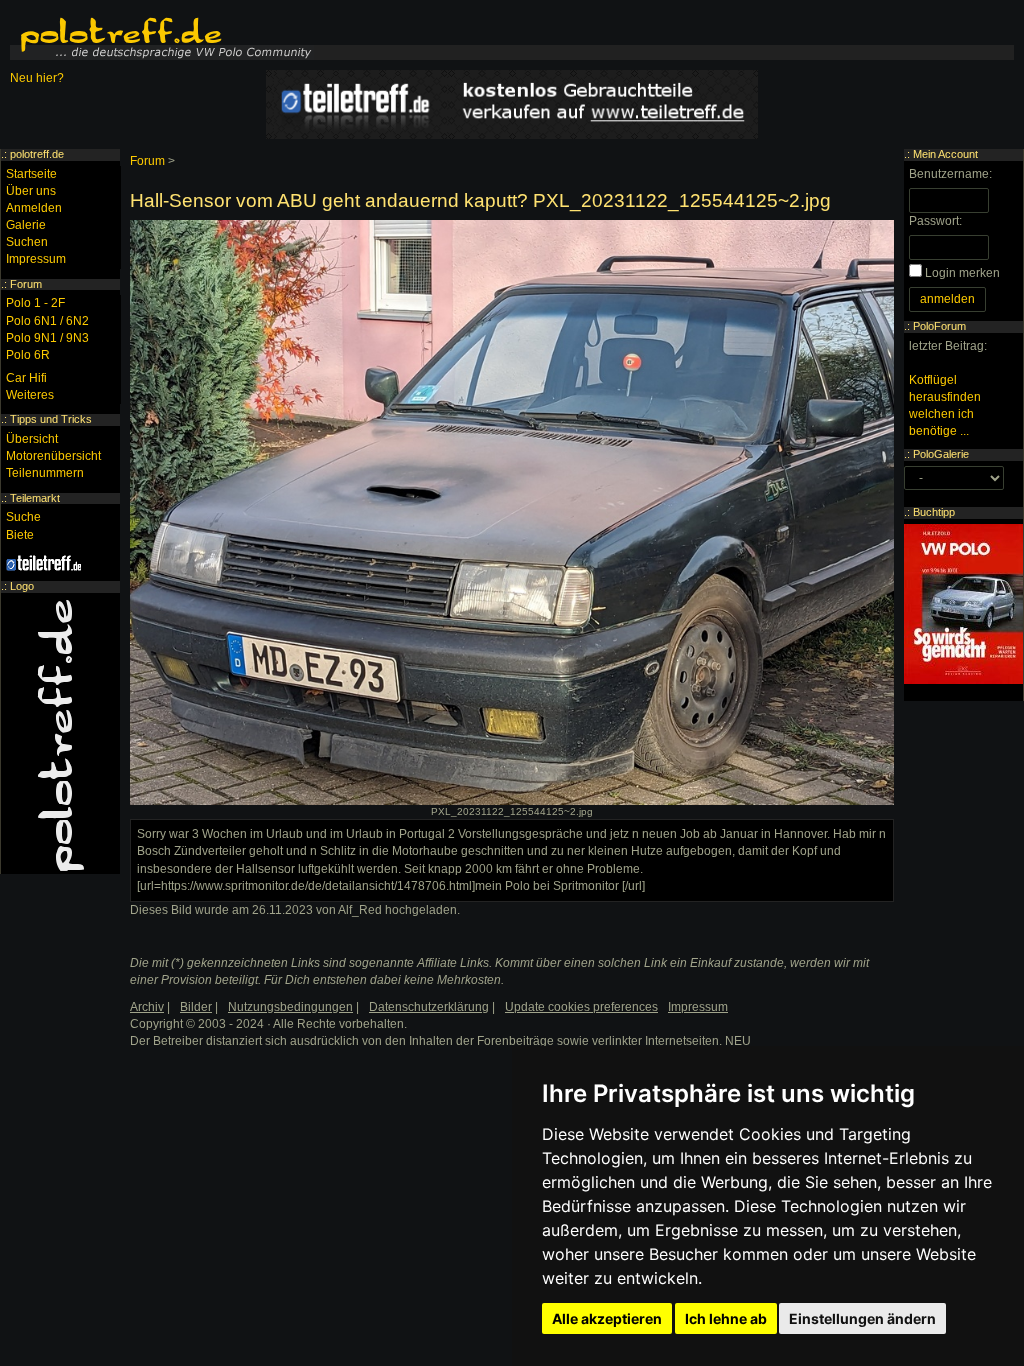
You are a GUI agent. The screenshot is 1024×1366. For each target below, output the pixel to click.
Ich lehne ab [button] (726, 1318)
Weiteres (30, 395)
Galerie (26, 225)
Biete (20, 535)
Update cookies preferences (581, 1007)
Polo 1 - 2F (35, 303)
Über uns (31, 191)
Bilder (196, 1007)
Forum (147, 161)
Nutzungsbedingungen (290, 1007)
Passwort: (935, 221)
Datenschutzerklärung (429, 1007)
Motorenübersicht (53, 456)
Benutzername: (950, 174)
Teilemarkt (35, 498)
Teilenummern (45, 473)
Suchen (27, 242)
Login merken (962, 273)
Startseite (31, 174)
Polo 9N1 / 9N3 (47, 338)
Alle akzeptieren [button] (607, 1318)
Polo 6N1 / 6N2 (47, 321)
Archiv (147, 1007)
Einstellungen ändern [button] (862, 1318)
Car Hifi (26, 378)
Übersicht (32, 439)
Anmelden (34, 208)
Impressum (36, 259)
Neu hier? (37, 78)
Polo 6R (28, 355)
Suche (23, 517)
